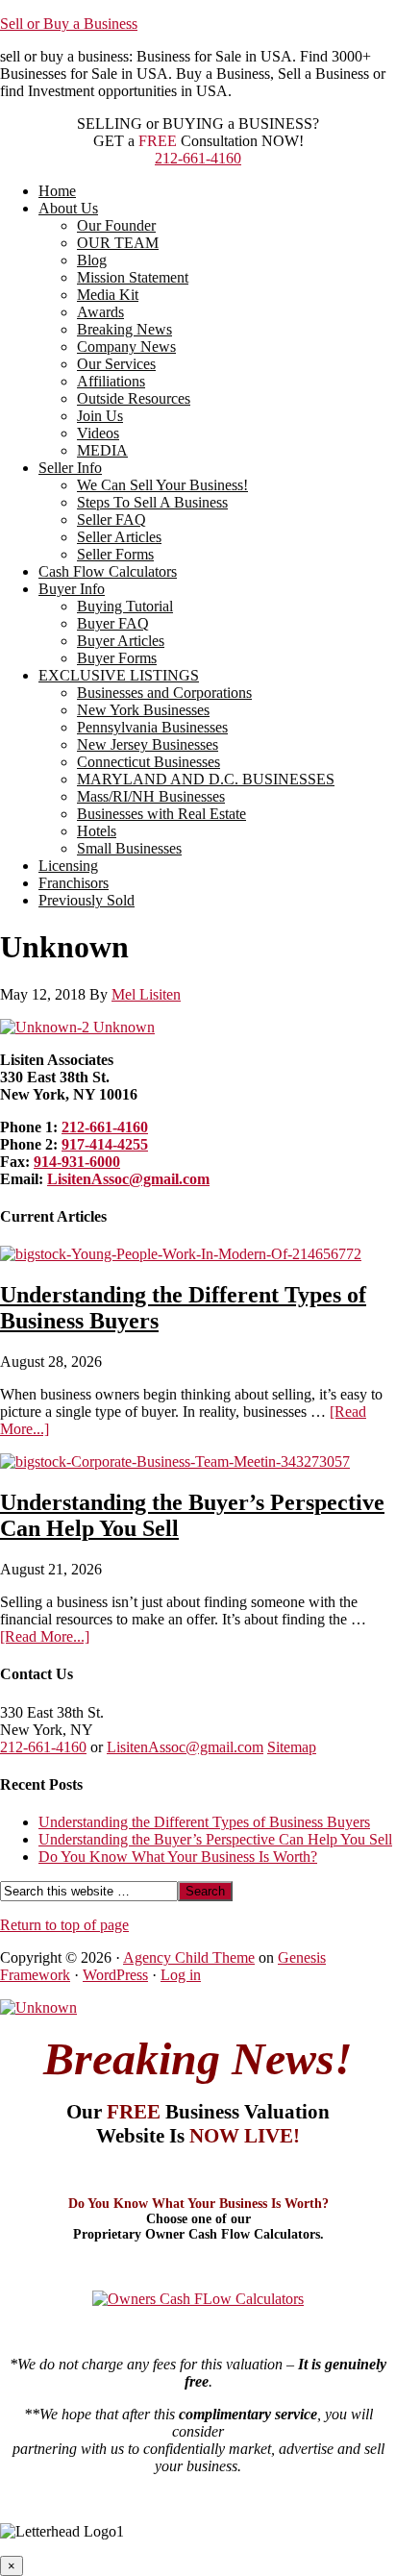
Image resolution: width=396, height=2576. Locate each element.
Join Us (100, 416)
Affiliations (111, 381)
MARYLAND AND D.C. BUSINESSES (206, 779)
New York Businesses (143, 710)
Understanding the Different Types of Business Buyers (204, 1822)
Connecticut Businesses (148, 762)
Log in (181, 1975)
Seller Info (70, 468)
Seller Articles (119, 537)
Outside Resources (134, 398)
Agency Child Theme (189, 1957)
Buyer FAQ (113, 623)
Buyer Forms (117, 658)
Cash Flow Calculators (108, 571)
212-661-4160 (198, 158)
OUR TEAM (118, 243)
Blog (92, 260)
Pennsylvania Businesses (152, 727)
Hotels (97, 831)
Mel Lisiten (146, 994)
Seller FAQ (111, 520)
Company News (126, 347)
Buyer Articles (121, 641)
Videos (98, 433)
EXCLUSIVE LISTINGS (119, 675)
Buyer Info (72, 589)
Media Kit (108, 295)
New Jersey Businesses (148, 744)
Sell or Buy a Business (69, 24)
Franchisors (74, 883)
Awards (100, 312)
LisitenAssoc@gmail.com (128, 1179)
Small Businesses (129, 848)
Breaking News (124, 329)
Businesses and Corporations (164, 693)
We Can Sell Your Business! (162, 485)
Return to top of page (64, 1925)
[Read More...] (45, 1636)
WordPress (115, 1975)
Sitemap (292, 1747)
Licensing (68, 866)
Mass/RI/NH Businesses (151, 796)
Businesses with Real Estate (161, 814)
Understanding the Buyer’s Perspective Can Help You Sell (215, 1839)
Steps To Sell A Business (152, 502)
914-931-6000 (77, 1162)
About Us (68, 208)
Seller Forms (115, 554)
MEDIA (102, 450)
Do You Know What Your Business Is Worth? (178, 1857)
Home (57, 191)
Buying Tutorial (125, 606)
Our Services (116, 364)
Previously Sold (87, 900)
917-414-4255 (105, 1144)
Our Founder (116, 225)
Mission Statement (133, 277)
